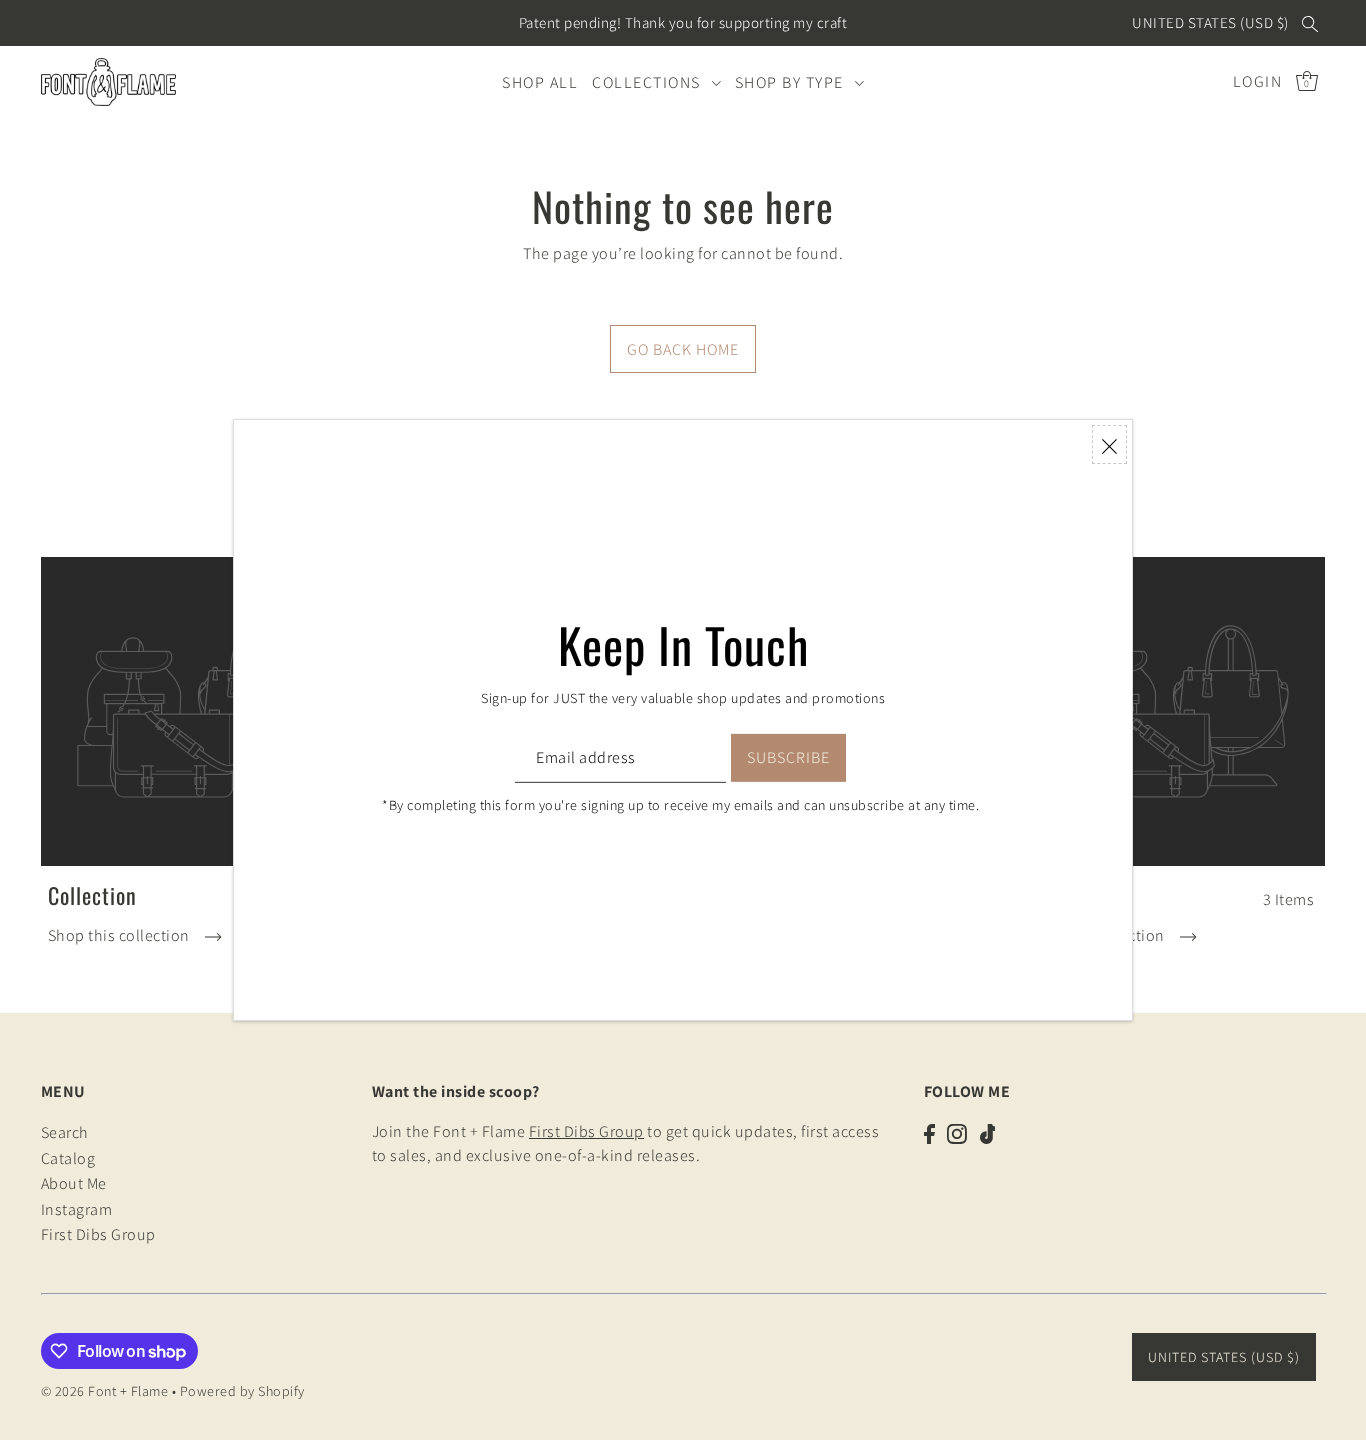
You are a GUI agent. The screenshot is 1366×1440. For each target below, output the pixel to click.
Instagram (77, 1209)
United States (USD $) (1210, 22)
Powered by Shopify (242, 1391)
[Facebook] (929, 1133)
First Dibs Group (98, 1235)
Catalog (68, 1158)
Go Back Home (683, 349)
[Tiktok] (988, 1133)
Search (65, 1133)
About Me (74, 1184)
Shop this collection (121, 935)
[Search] (1311, 23)
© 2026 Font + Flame (105, 1391)
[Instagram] (957, 1133)
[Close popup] (1109, 444)
